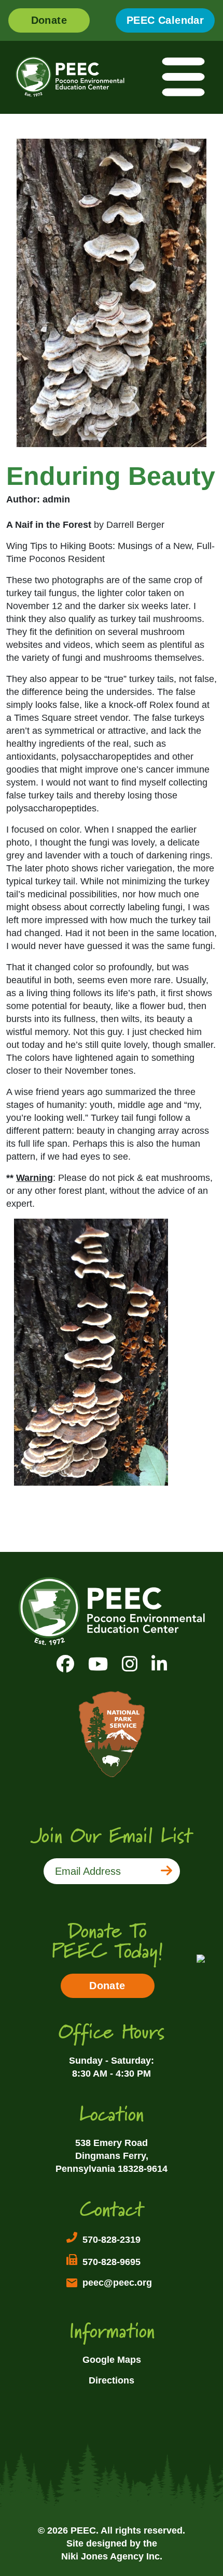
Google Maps (112, 2360)
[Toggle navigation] (184, 77)
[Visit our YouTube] (98, 1664)
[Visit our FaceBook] (65, 1664)
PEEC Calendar (165, 20)
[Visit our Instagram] (130, 1664)
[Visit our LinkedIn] (159, 1664)
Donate (49, 20)
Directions (112, 2380)
